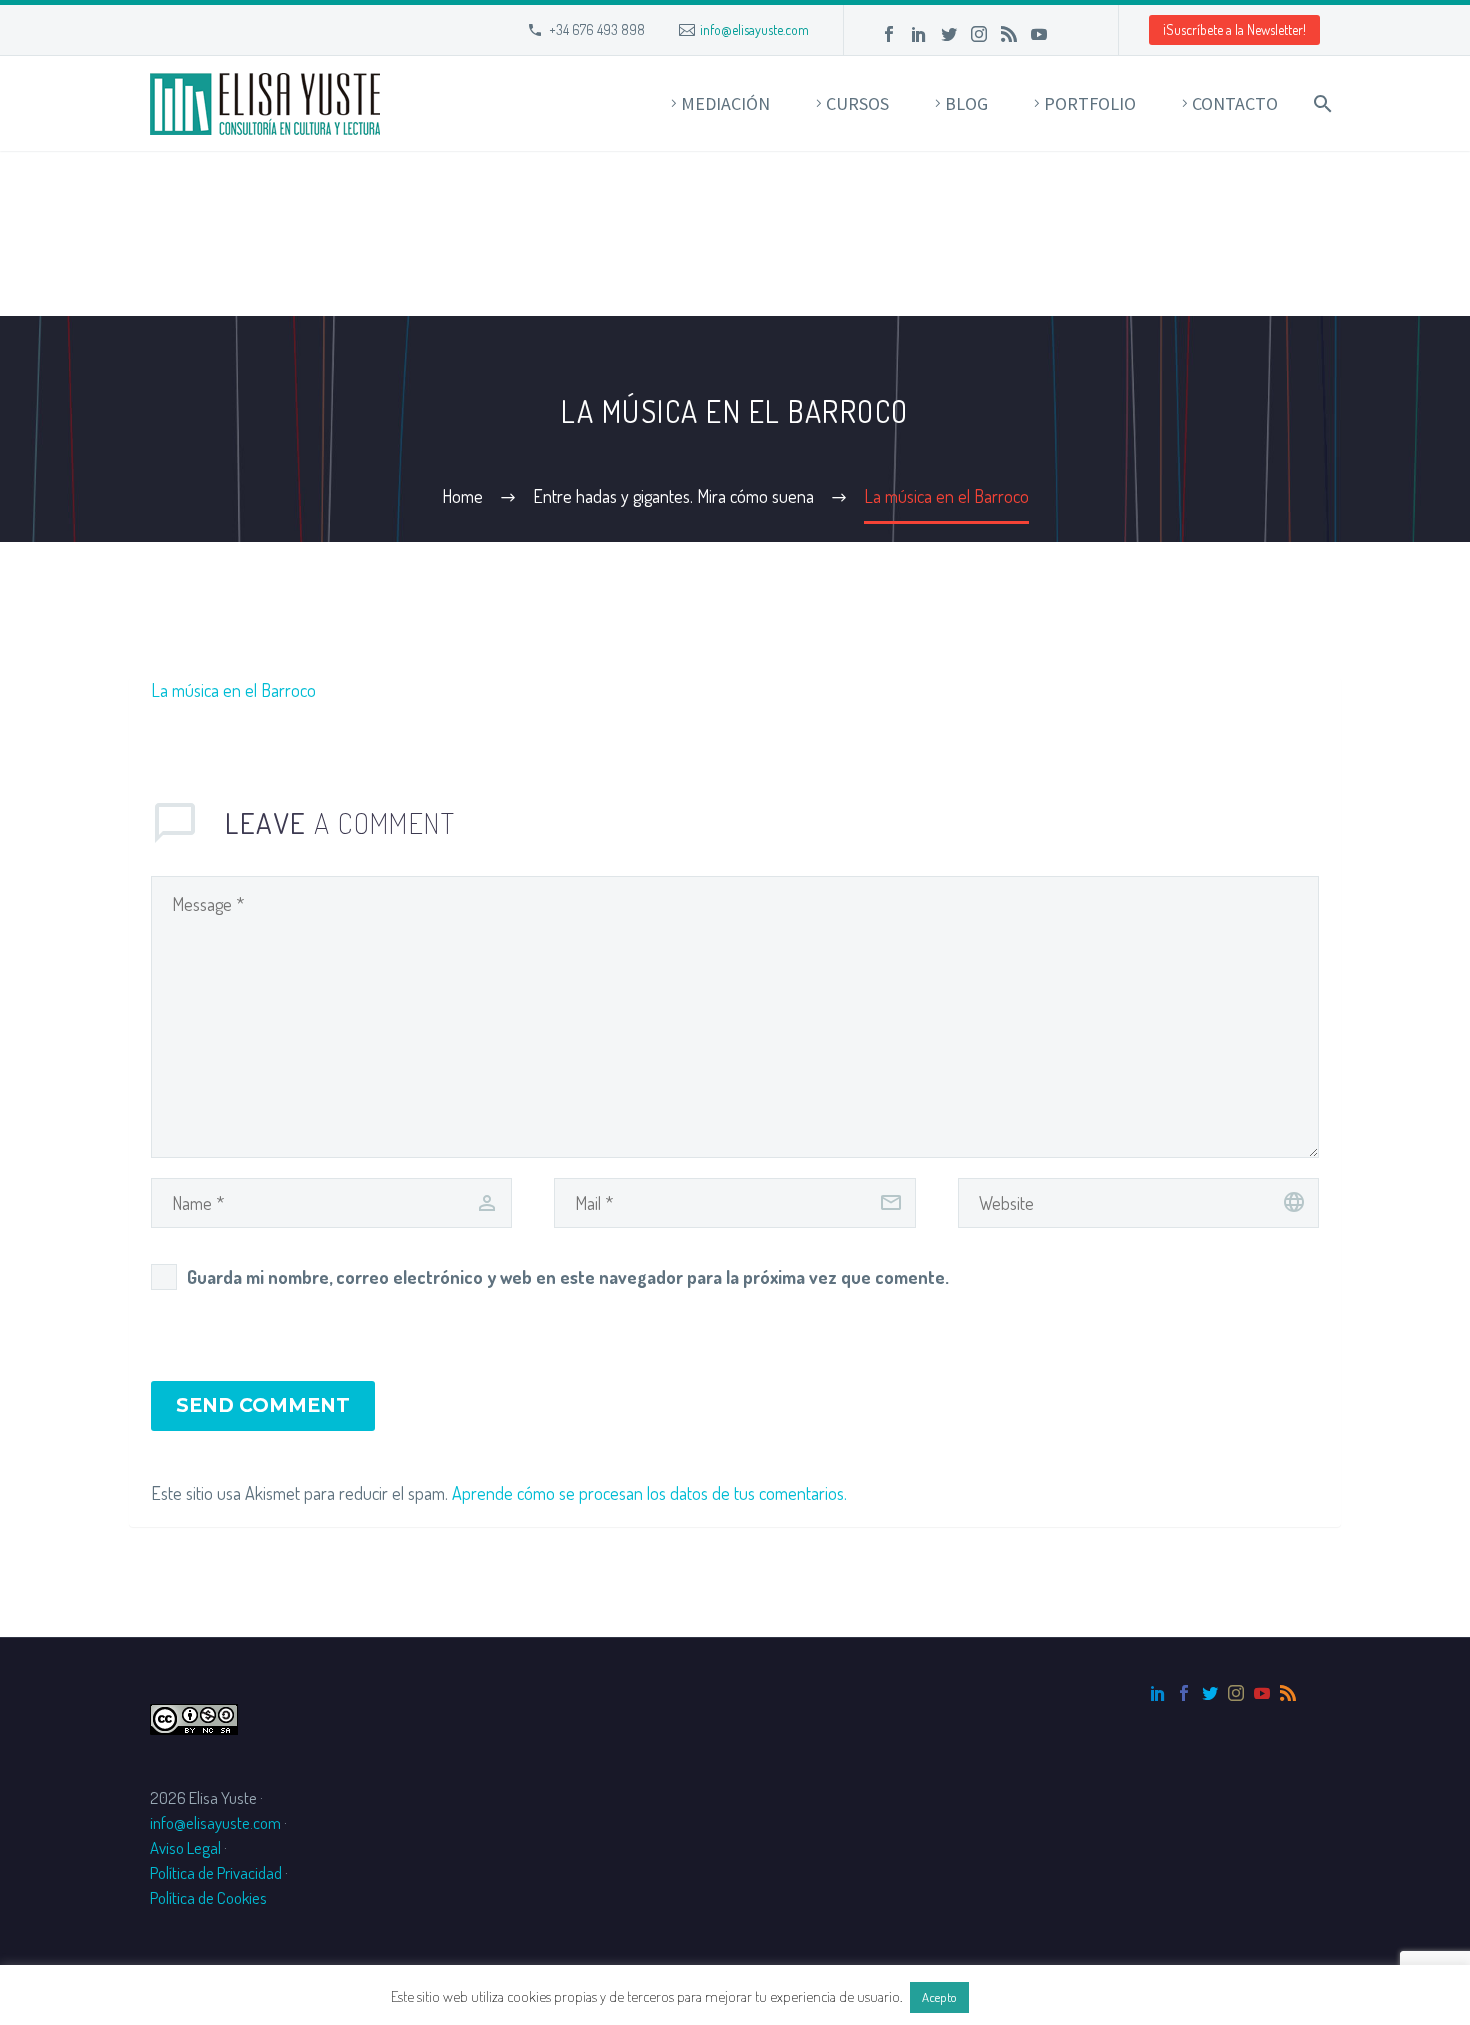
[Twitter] (949, 34)
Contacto (1235, 103)
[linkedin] (1158, 1693)
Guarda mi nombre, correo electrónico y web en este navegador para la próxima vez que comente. (568, 1277)
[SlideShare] (1069, 34)
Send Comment (263, 1405)
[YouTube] (1039, 34)
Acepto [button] (939, 1997)
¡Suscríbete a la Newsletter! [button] (1234, 29)
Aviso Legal (185, 1847)
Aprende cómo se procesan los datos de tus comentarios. (649, 1493)
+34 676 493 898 (597, 29)
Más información (1026, 1996)
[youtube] (1262, 1693)
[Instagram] (979, 34)
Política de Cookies (208, 1897)
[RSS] (1009, 34)
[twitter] (1210, 1693)
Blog (966, 103)
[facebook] (1184, 1693)
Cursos (857, 103)
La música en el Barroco (233, 690)
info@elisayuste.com (754, 29)
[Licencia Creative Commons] (194, 1716)
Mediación (725, 103)
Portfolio (1090, 103)
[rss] (1288, 1693)
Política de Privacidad (216, 1872)
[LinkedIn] (919, 34)
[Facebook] (889, 34)
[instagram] (1236, 1693)
